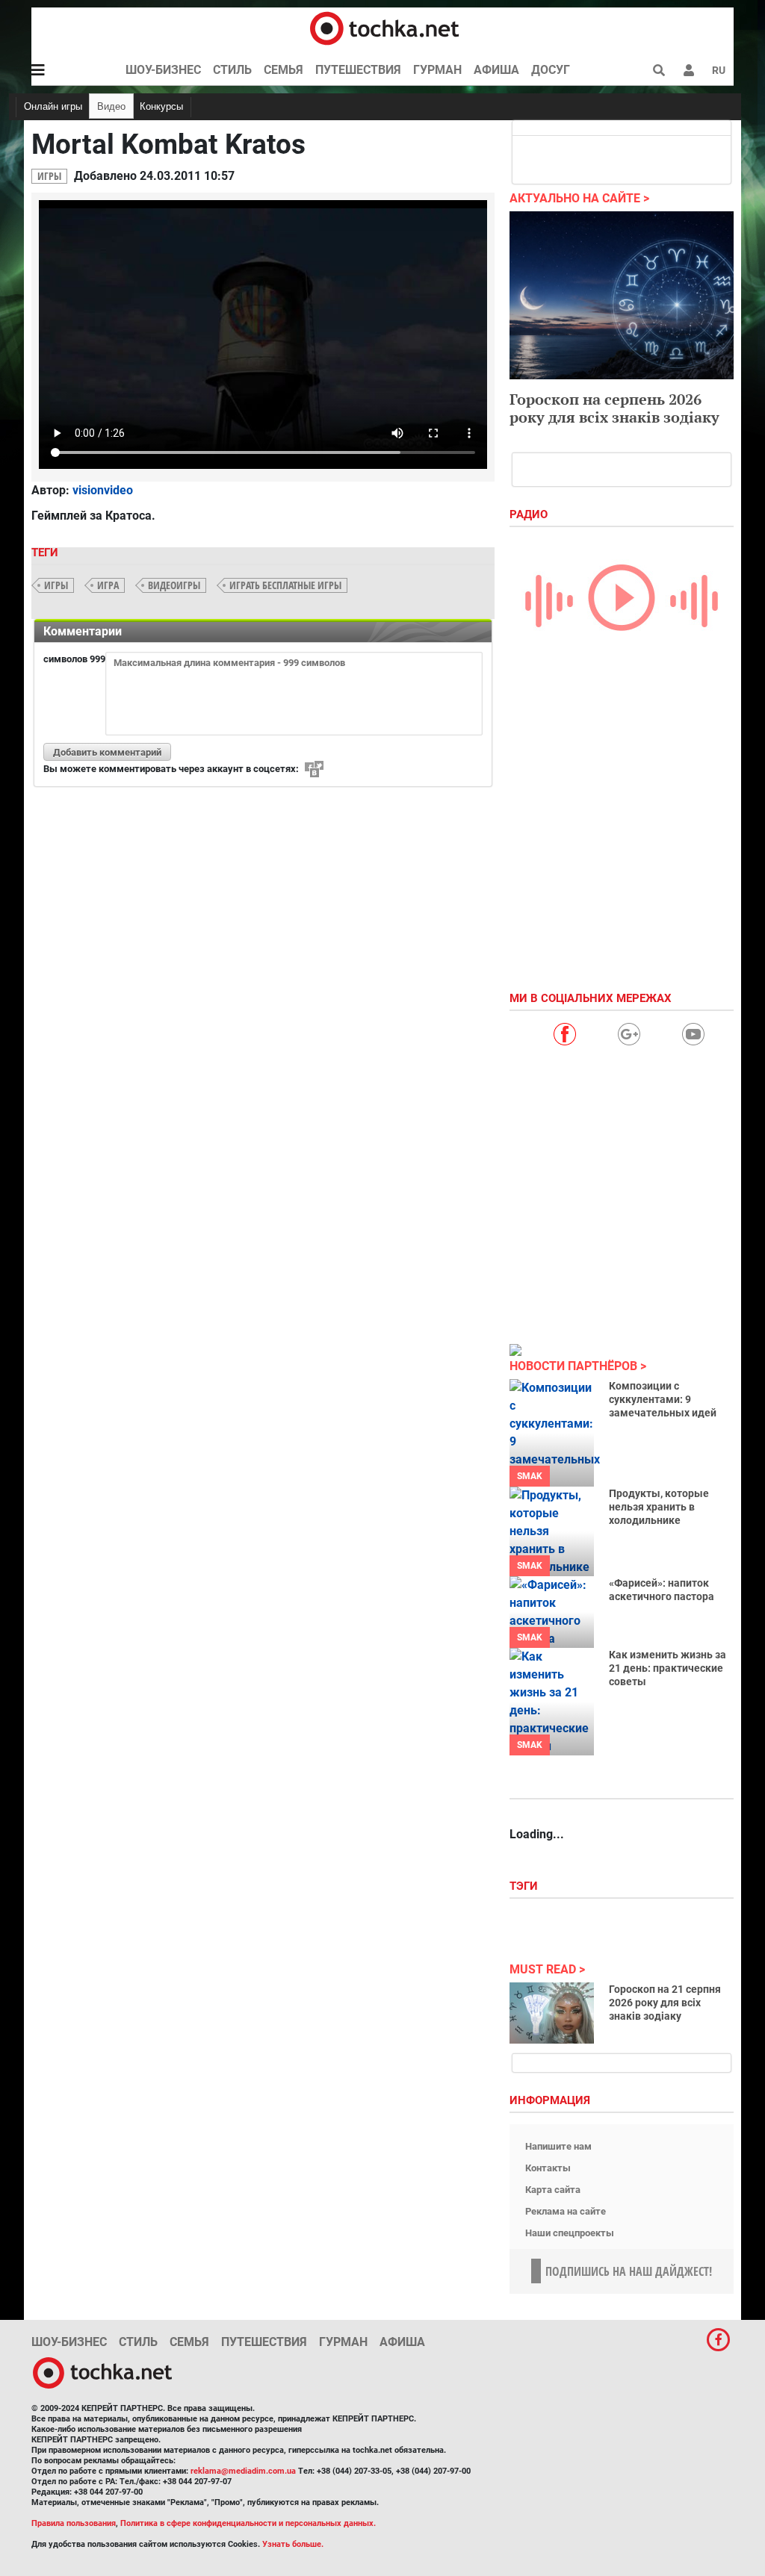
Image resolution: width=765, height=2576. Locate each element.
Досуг (551, 70)
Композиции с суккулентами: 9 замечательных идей (663, 1399)
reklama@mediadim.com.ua (243, 2471)
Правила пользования (74, 2523)
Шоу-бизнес (163, 70)
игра (108, 585)
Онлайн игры (53, 106)
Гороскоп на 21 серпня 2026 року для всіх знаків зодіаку (665, 2003)
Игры (49, 176)
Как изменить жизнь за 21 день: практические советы (668, 1668)
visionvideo (103, 490)
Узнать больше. (293, 2544)
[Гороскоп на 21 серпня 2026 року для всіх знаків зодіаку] (552, 2013)
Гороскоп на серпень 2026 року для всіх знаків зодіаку (614, 408)
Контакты (548, 2168)
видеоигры (174, 585)
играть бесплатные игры (285, 585)
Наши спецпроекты (570, 2233)
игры (56, 585)
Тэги (525, 1886)
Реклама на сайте (566, 2211)
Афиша (496, 70)
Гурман (437, 70)
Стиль (232, 70)
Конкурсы (161, 106)
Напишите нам (558, 2146)
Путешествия (358, 70)
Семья (284, 70)
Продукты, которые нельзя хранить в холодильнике (659, 1507)
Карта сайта (553, 2190)
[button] (689, 70)
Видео (111, 106)
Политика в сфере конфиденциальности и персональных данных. (248, 2523)
